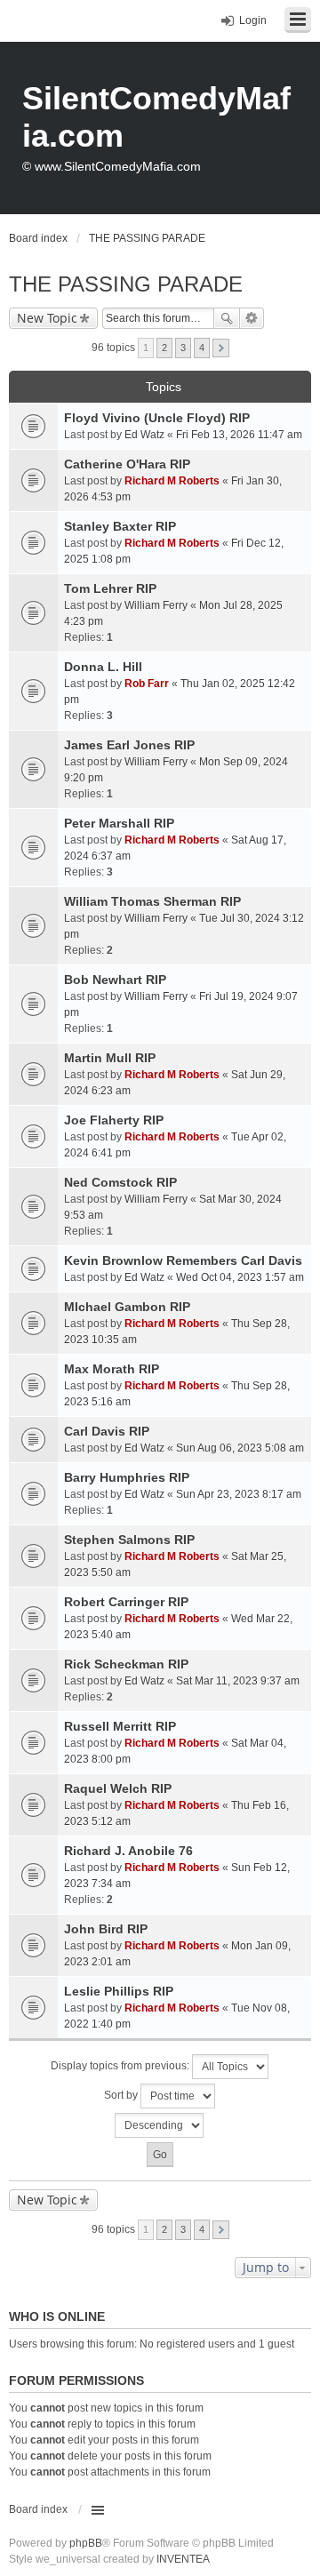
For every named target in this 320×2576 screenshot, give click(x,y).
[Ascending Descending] (160, 2125)
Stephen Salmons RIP (129, 1540)
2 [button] (164, 348)
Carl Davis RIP (107, 1431)
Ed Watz (144, 435)
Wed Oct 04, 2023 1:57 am (240, 1277)
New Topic (47, 318)
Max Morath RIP (112, 1369)
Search (227, 318)
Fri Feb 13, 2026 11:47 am (239, 435)
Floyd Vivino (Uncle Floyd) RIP (157, 418)
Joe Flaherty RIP (114, 1120)
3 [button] (183, 348)
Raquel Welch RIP (118, 1788)
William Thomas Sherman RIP (152, 901)
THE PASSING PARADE (126, 284)
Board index (38, 2509)
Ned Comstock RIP (120, 1182)
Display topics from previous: (121, 2066)
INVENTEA (183, 2559)
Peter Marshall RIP (119, 823)
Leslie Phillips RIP (119, 1991)
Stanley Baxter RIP (120, 526)
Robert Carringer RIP (126, 1602)
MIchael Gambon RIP (127, 1307)
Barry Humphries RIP (127, 1477)
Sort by (122, 2095)
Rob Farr (147, 684)
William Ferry (156, 605)
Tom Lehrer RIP (110, 588)
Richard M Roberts (172, 481)
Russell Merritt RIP (120, 1726)
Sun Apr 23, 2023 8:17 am (239, 1494)
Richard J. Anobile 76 (128, 1851)
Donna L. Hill (103, 667)
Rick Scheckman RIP (126, 1664)
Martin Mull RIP (110, 1058)
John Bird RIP (106, 1929)
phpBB (86, 2543)
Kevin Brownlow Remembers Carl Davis (183, 1260)
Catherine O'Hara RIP (127, 464)
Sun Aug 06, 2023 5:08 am (240, 1448)
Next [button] (221, 348)
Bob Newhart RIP (115, 980)
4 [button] (202, 348)
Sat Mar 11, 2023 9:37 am (238, 1681)
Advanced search (252, 318)
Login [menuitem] (253, 20)
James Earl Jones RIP (129, 745)
